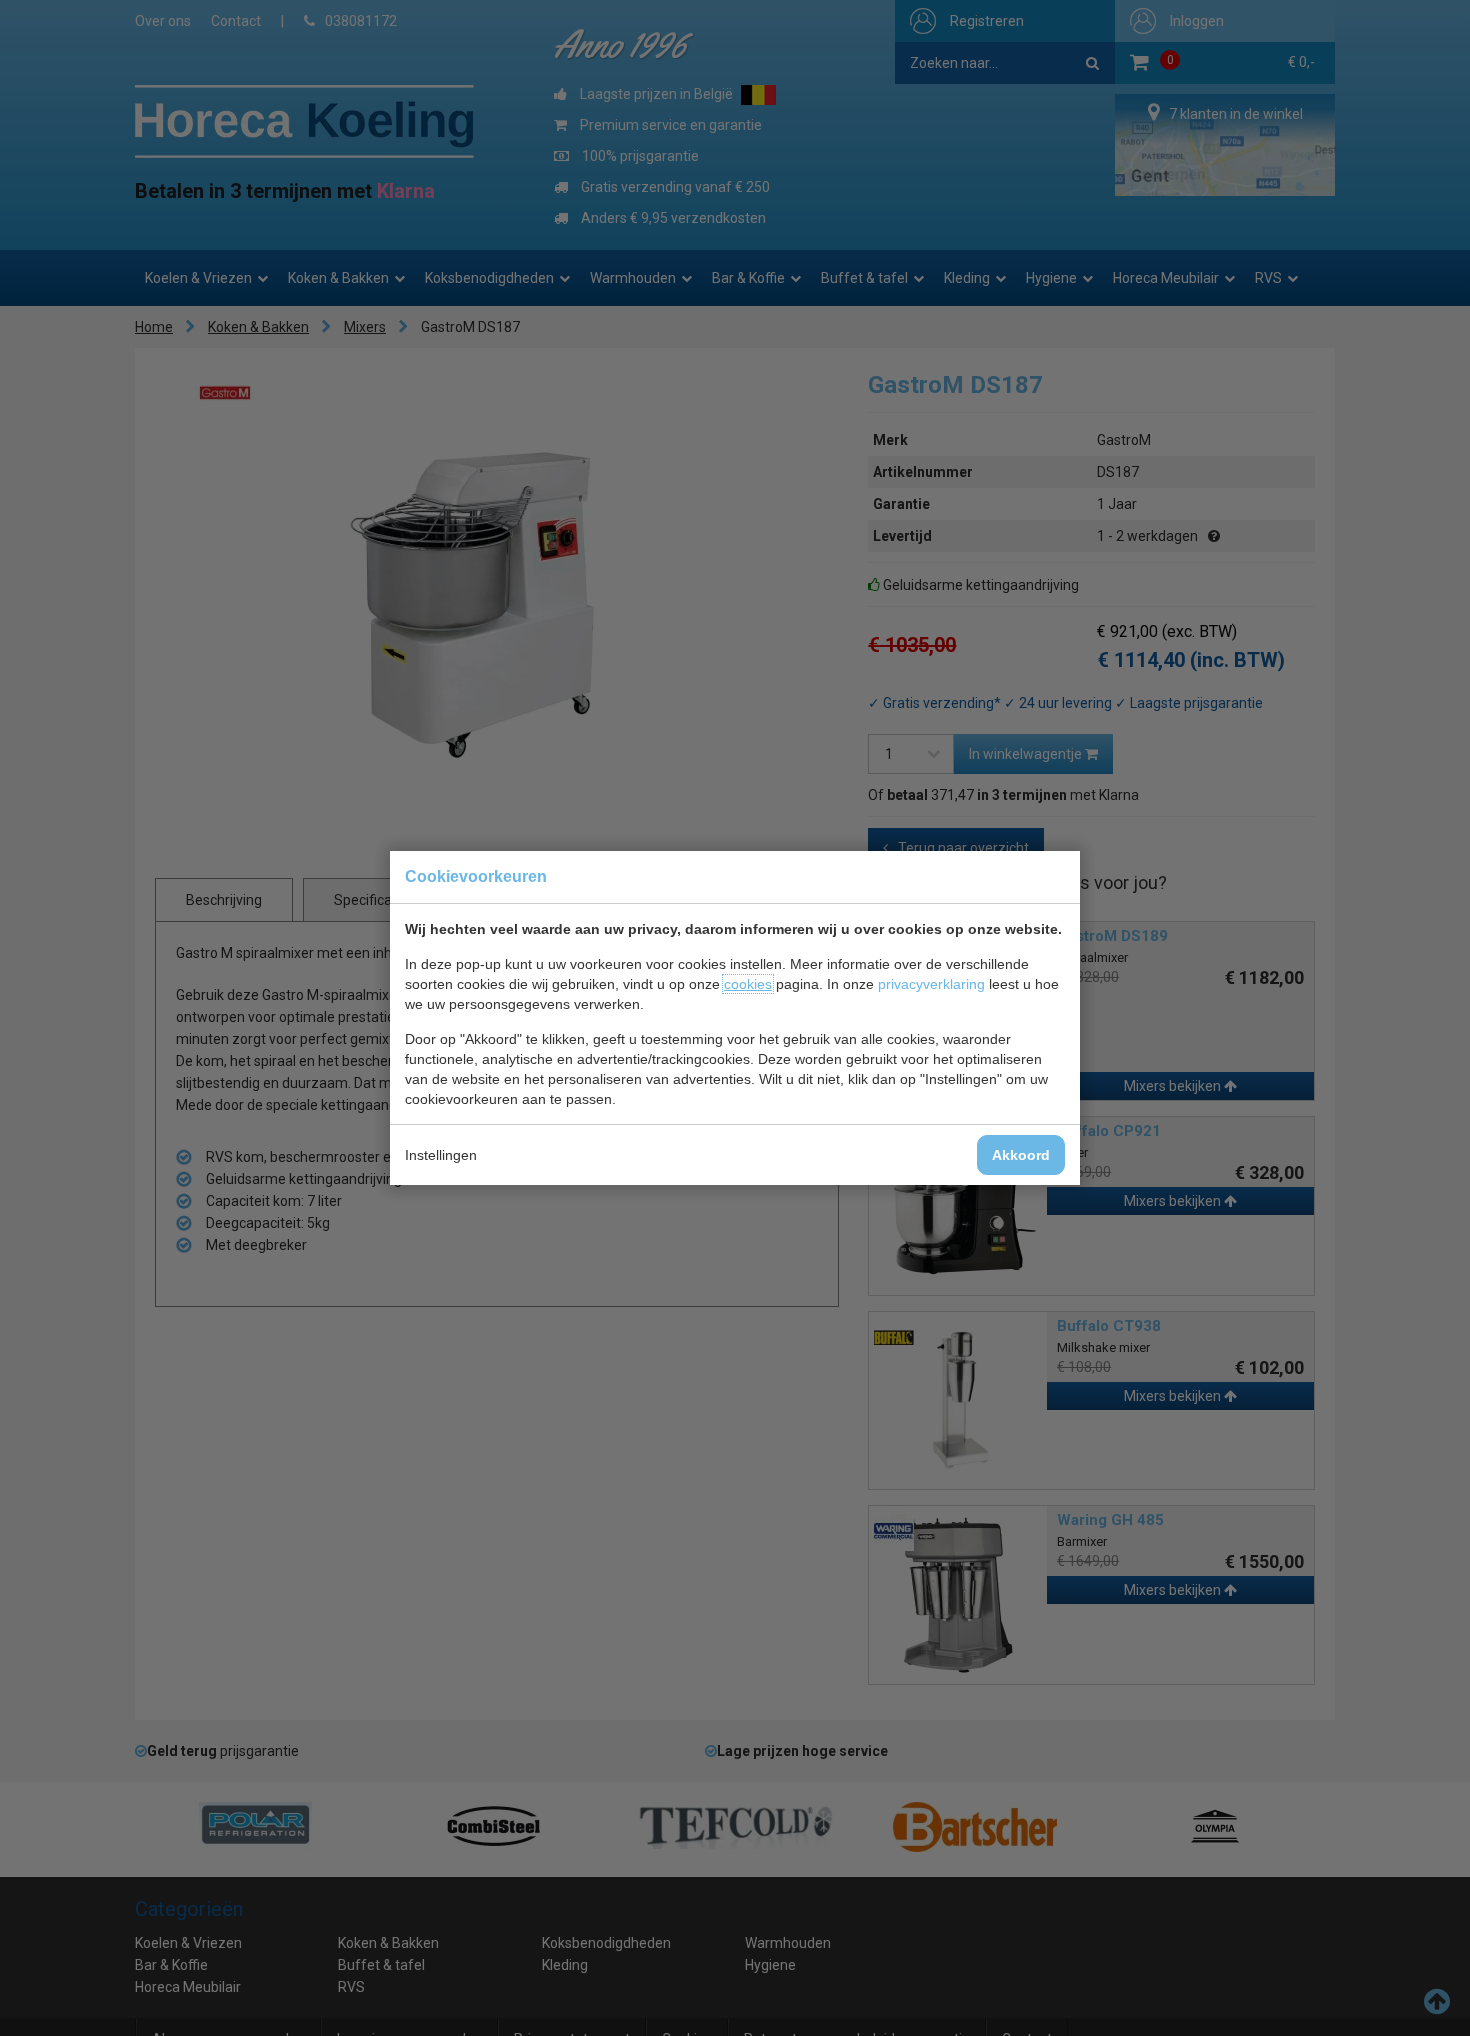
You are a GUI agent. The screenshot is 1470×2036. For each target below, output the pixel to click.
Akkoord (1021, 1155)
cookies (748, 984)
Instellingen (441, 1155)
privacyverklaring (931, 984)
